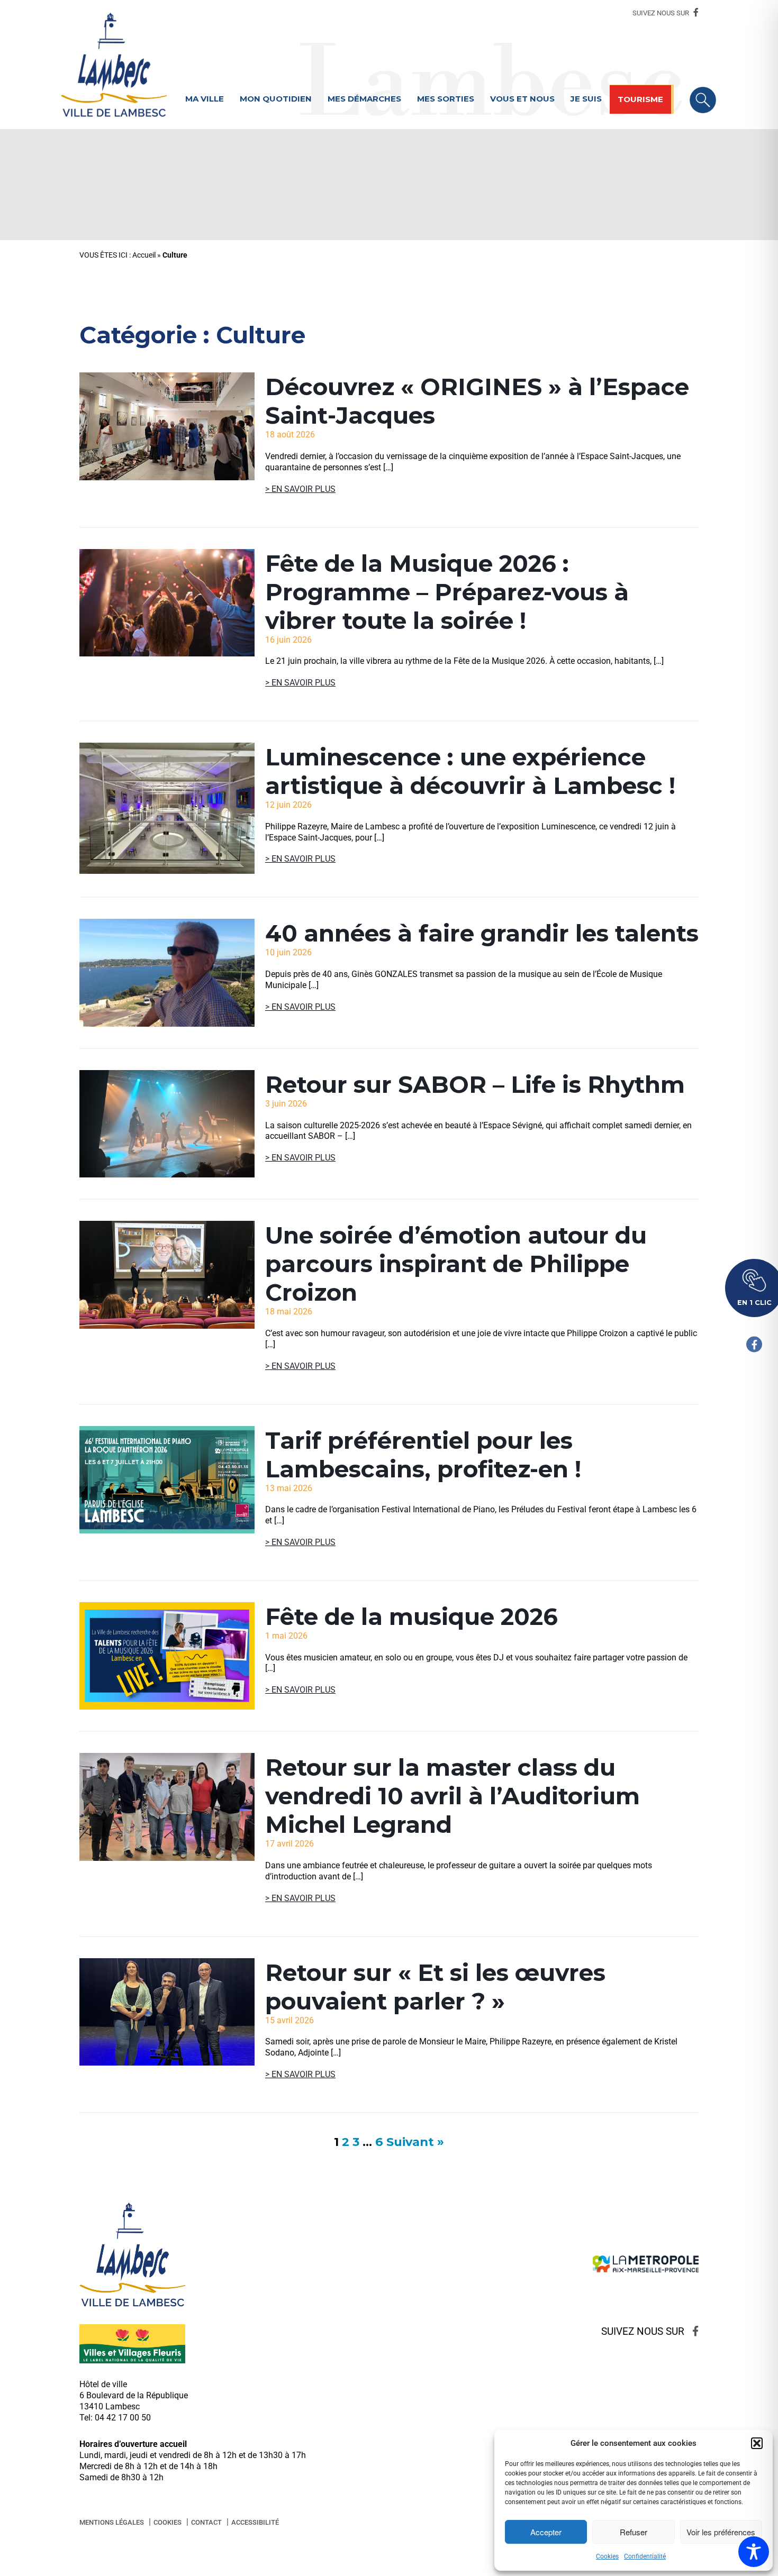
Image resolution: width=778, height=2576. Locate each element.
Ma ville (205, 99)
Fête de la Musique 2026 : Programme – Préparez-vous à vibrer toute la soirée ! (447, 592)
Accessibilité (255, 2522)
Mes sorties (446, 99)
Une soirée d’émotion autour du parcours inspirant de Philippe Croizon (456, 1264)
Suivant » (415, 2142)
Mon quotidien (276, 99)
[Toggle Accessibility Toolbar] (754, 2552)
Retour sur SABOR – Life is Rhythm (475, 1084)
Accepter (546, 2532)
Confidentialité (645, 2556)
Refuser (634, 2532)
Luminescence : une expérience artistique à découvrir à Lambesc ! (470, 771)
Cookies (607, 2556)
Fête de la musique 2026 (411, 1616)
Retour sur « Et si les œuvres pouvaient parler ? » (435, 1987)
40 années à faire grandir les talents (482, 933)
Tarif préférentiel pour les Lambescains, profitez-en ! (423, 1455)
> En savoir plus (300, 489)
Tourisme (640, 99)
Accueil (144, 255)
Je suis (586, 99)
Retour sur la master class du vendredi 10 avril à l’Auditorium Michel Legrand (453, 1796)
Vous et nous (522, 99)
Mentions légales (112, 2522)
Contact (206, 2522)
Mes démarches (364, 99)
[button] (757, 2443)
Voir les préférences (721, 2532)
